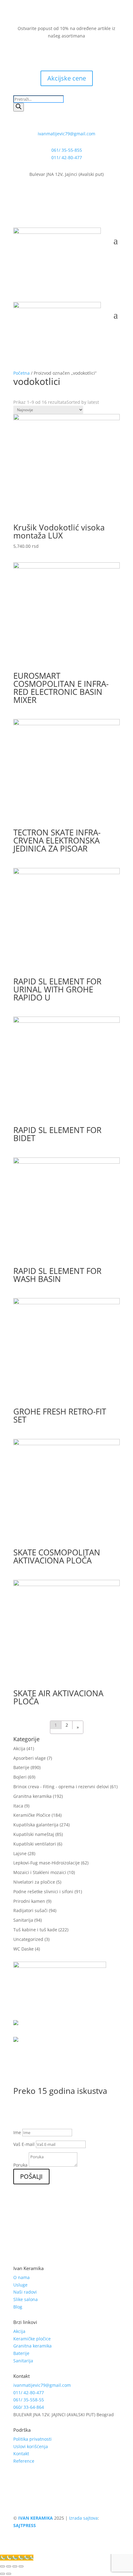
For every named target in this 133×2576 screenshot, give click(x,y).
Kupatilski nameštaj (34, 1834)
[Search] (19, 107)
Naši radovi (25, 2292)
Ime (17, 2132)
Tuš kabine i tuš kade (35, 1930)
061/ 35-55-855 (67, 150)
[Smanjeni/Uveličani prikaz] (21, 2566)
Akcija (19, 1748)
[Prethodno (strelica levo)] (2, 2574)
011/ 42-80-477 (67, 157)
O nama (21, 2277)
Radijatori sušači (30, 1910)
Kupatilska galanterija (36, 1825)
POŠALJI (31, 2176)
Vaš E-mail (24, 2144)
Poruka (20, 2165)
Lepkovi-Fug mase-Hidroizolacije (47, 1863)
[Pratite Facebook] (48, 54)
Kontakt (21, 2454)
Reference (24, 2461)
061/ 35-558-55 (29, 2400)
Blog (18, 2307)
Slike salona (26, 2299)
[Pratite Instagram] (60, 54)
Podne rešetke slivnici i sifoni (43, 1892)
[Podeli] (9, 2566)
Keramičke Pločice (32, 1815)
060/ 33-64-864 (29, 2407)
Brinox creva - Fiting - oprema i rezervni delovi (61, 1787)
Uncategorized (28, 1939)
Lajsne (20, 1853)
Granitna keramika (32, 1796)
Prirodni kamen (29, 1901)
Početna (21, 373)
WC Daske (24, 1949)
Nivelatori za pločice (34, 1882)
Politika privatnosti (32, 2439)
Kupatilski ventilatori (35, 1844)
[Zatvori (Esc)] (2, 2566)
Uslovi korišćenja (31, 2446)
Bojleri (20, 1777)
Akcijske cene (67, 78)
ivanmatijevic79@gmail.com (66, 134)
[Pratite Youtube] (73, 54)
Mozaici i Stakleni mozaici (40, 1872)
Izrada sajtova (83, 2518)
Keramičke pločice (32, 2339)
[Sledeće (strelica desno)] (9, 2574)
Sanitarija (23, 1920)
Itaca (18, 1806)
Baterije (21, 1767)
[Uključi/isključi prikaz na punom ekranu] (15, 2566)
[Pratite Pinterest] (85, 54)
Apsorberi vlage (30, 1758)
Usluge (20, 2285)
